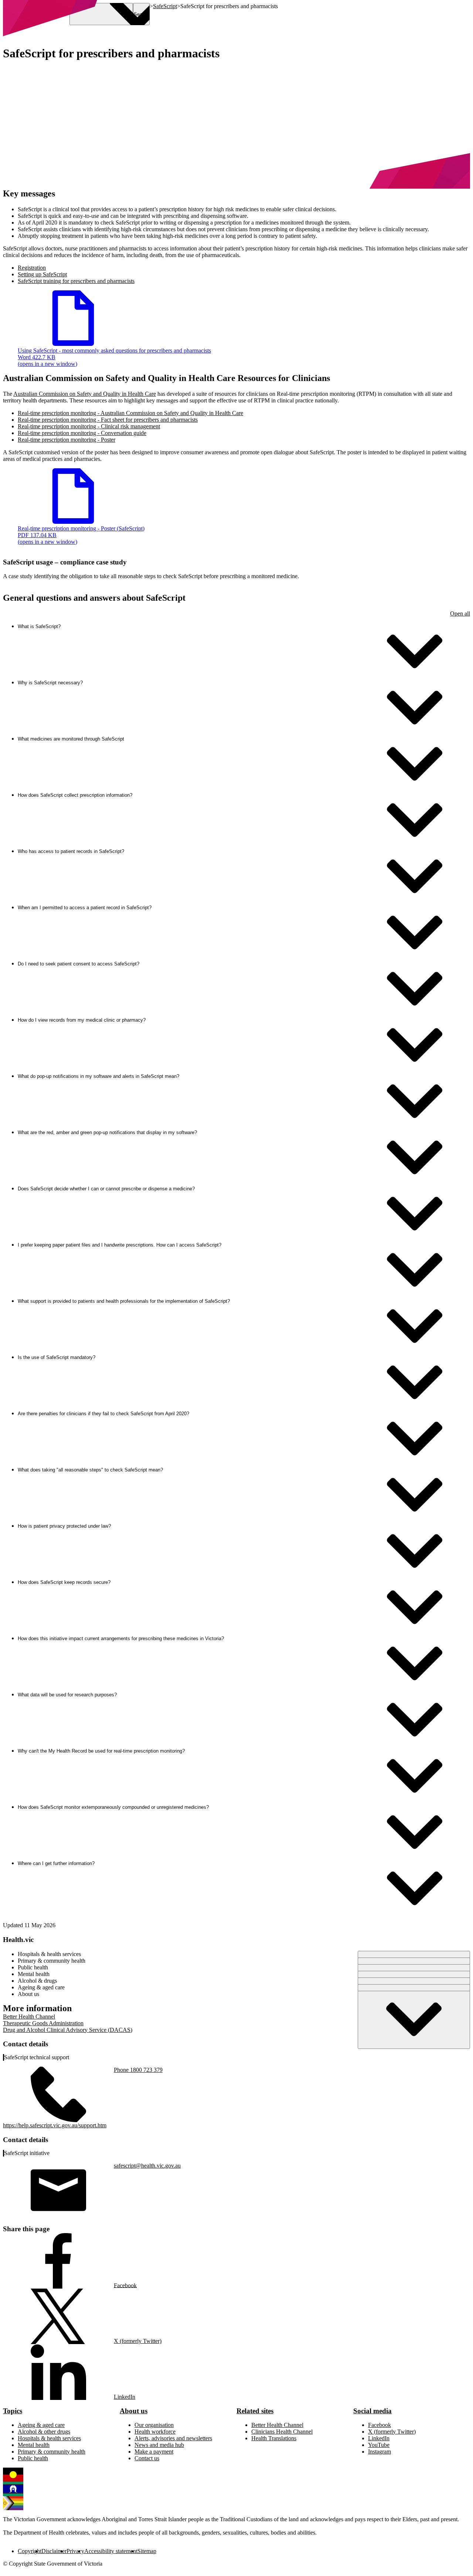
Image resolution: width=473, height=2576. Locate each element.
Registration (32, 268)
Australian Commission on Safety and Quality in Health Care (85, 394)
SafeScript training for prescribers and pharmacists (76, 281)
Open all (460, 613)
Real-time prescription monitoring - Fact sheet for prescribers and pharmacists (108, 420)
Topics (13, 2411)
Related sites (255, 2411)
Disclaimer (54, 2551)
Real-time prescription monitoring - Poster (67, 440)
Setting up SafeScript (42, 274)
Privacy (75, 2551)
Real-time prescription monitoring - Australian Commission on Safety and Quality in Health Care (130, 413)
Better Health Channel (29, 2017)
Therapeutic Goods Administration (43, 2023)
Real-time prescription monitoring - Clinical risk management (89, 426)
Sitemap (147, 2551)
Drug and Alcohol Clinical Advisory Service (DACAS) (68, 2030)
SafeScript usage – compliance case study (65, 562)
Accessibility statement (111, 2551)
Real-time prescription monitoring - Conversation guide (82, 433)
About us (134, 2411)
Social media (372, 2411)
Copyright (30, 2551)
